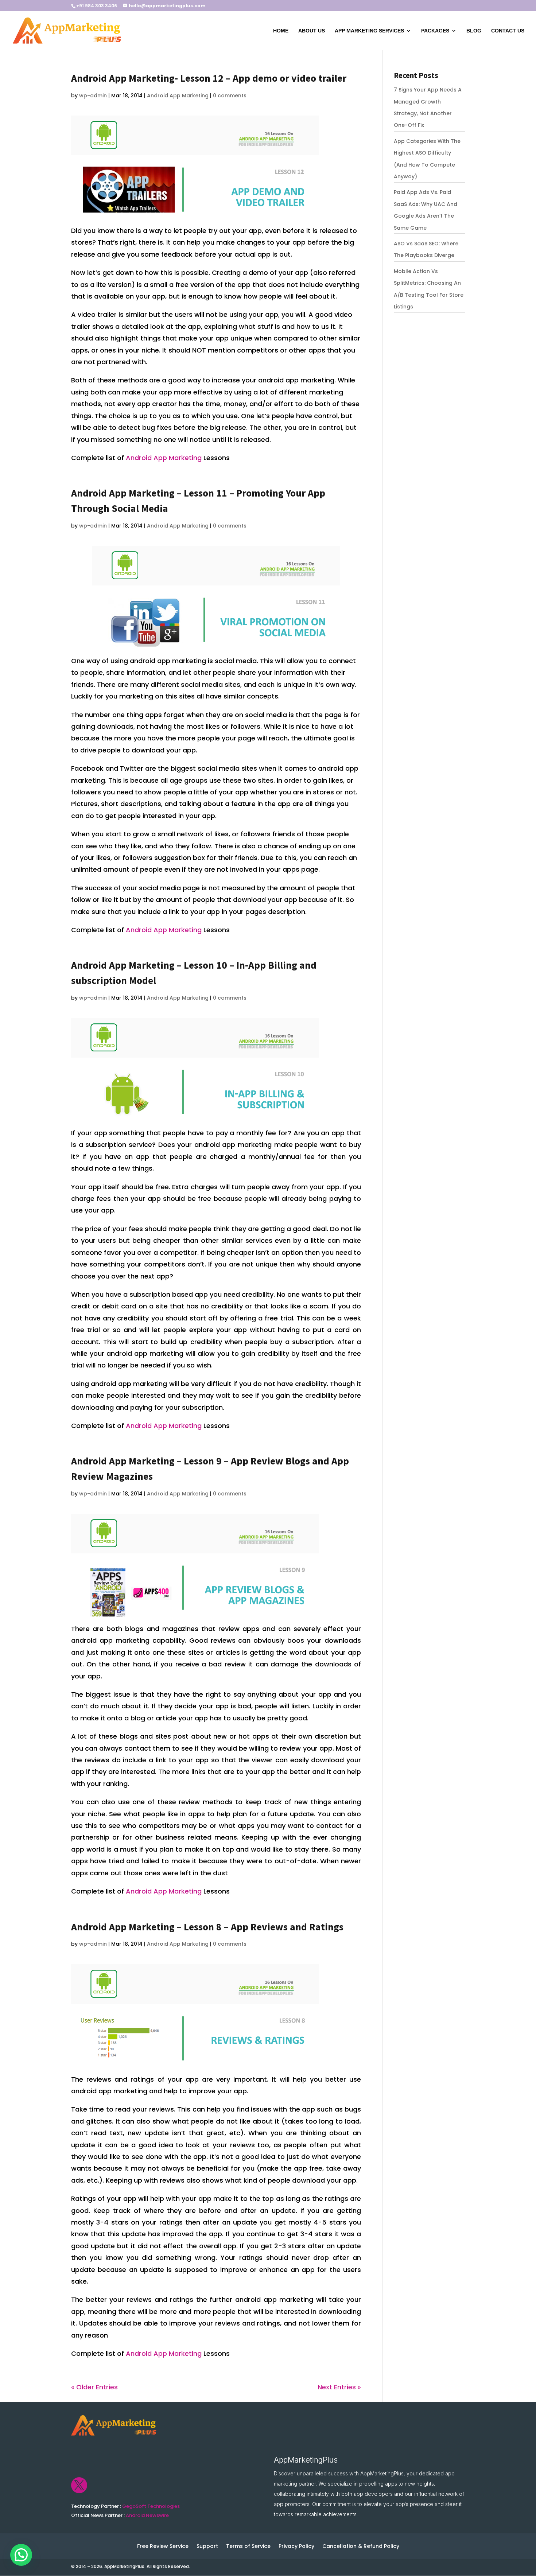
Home (281, 31)
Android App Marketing (178, 96)
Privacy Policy (296, 2547)
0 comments (230, 96)
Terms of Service (248, 2547)
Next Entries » (339, 2387)
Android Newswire (147, 2515)
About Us (312, 31)
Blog (474, 31)
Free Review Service (163, 2547)
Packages (435, 31)
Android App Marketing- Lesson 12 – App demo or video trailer (209, 78)
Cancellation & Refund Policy (361, 2547)
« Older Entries (94, 2387)
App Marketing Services (369, 31)
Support (207, 2547)
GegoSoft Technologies (151, 2506)
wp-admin (93, 96)
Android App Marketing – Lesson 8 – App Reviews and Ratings (207, 1927)
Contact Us (508, 31)
